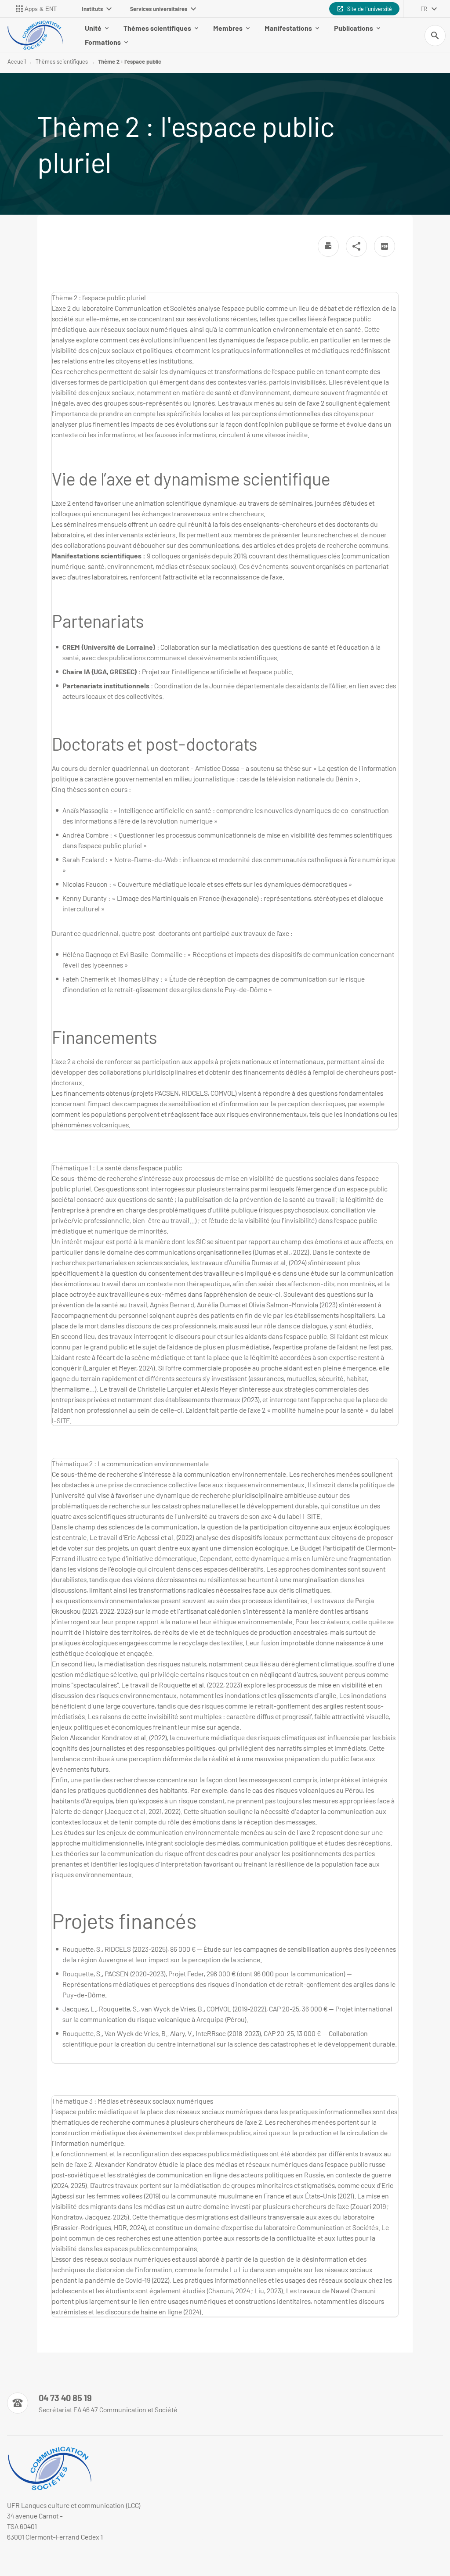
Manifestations (288, 28)
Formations (103, 42)
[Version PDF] (385, 246)
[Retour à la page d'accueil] (35, 35)
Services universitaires (159, 9)
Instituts (92, 9)
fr (424, 9)
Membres (228, 28)
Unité (93, 28)
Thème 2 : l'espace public (130, 61)
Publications (354, 28)
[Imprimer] (328, 246)
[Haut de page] (12, 2564)
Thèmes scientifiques (157, 28)
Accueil (17, 61)
